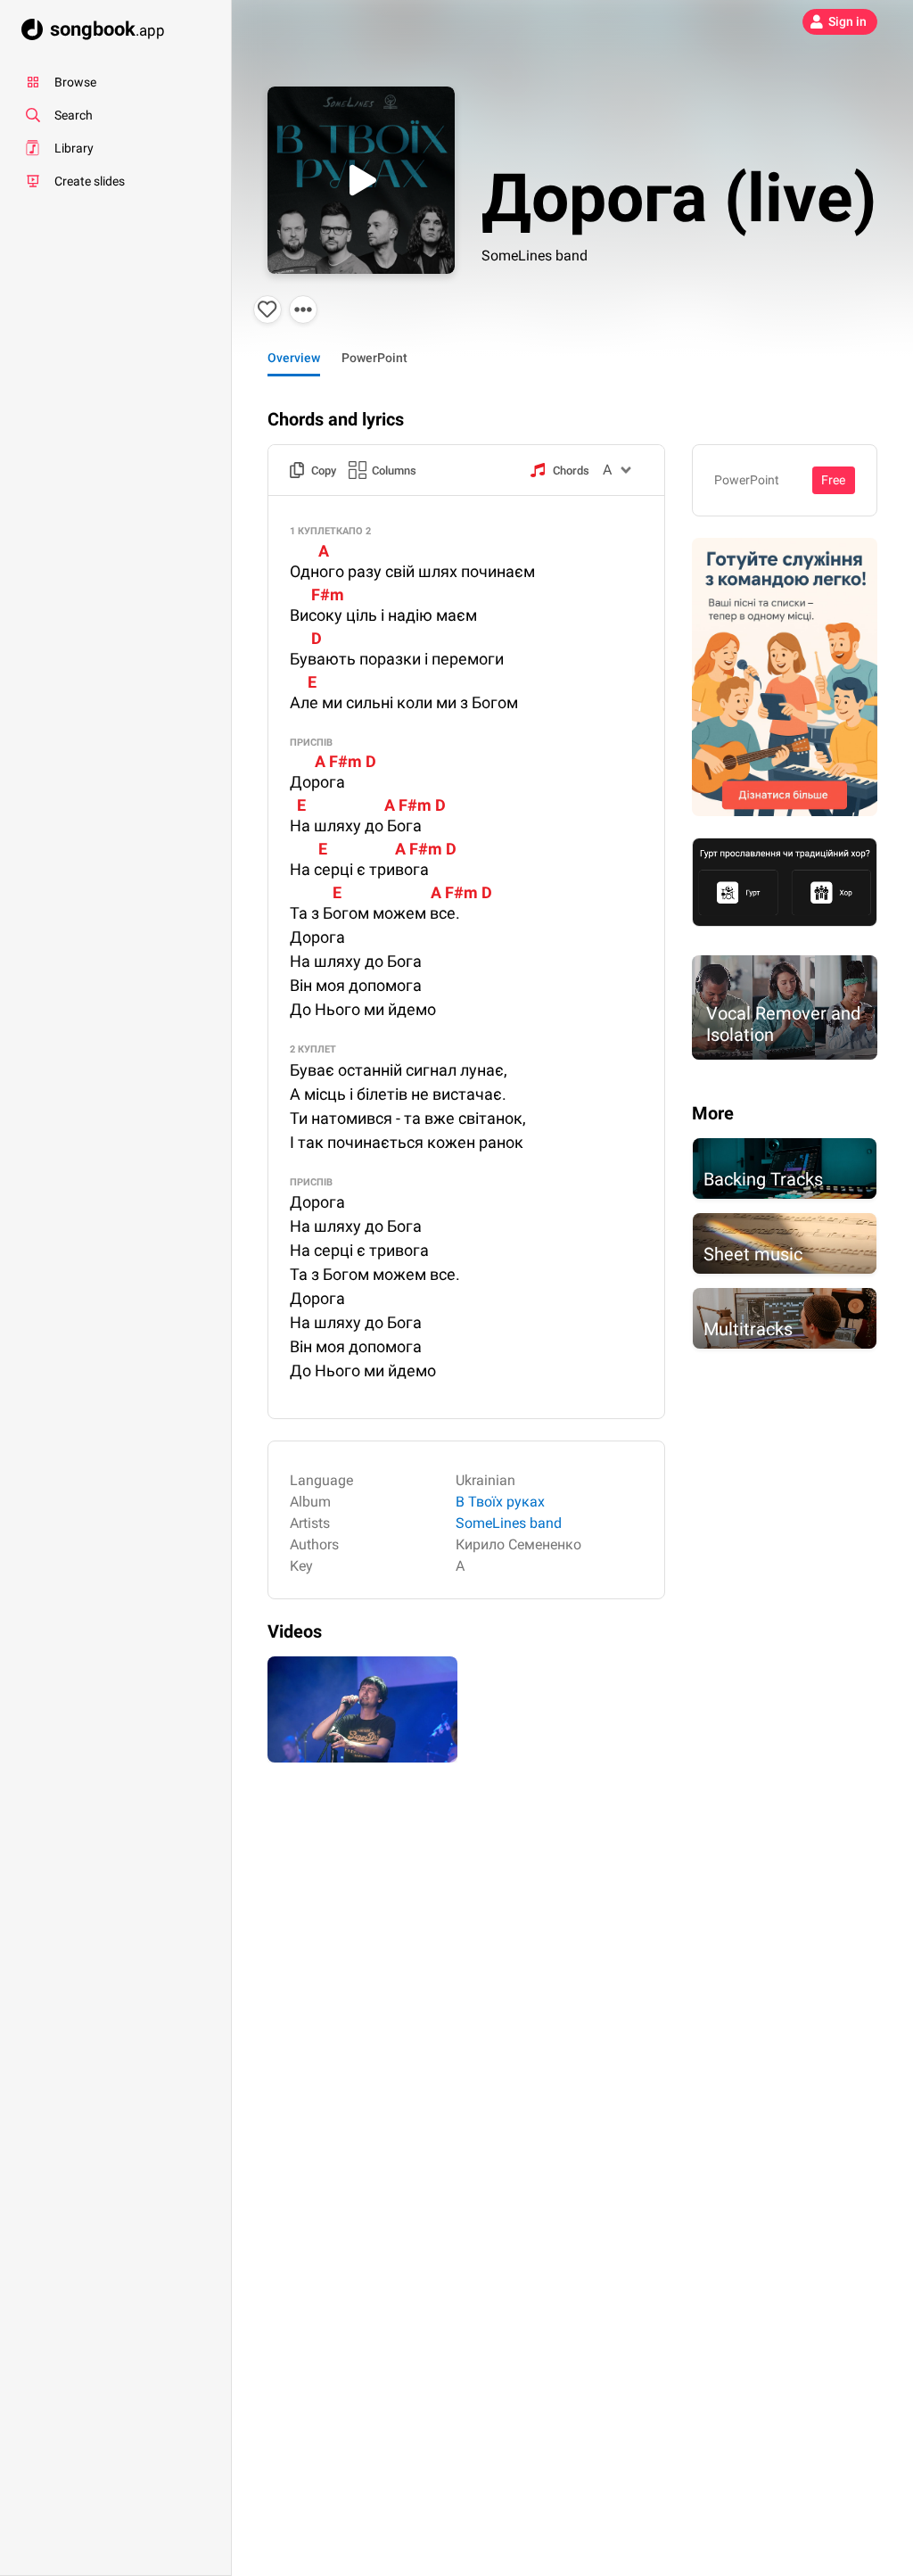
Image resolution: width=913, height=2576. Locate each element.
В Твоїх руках (500, 1502)
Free (833, 480)
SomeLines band (535, 256)
